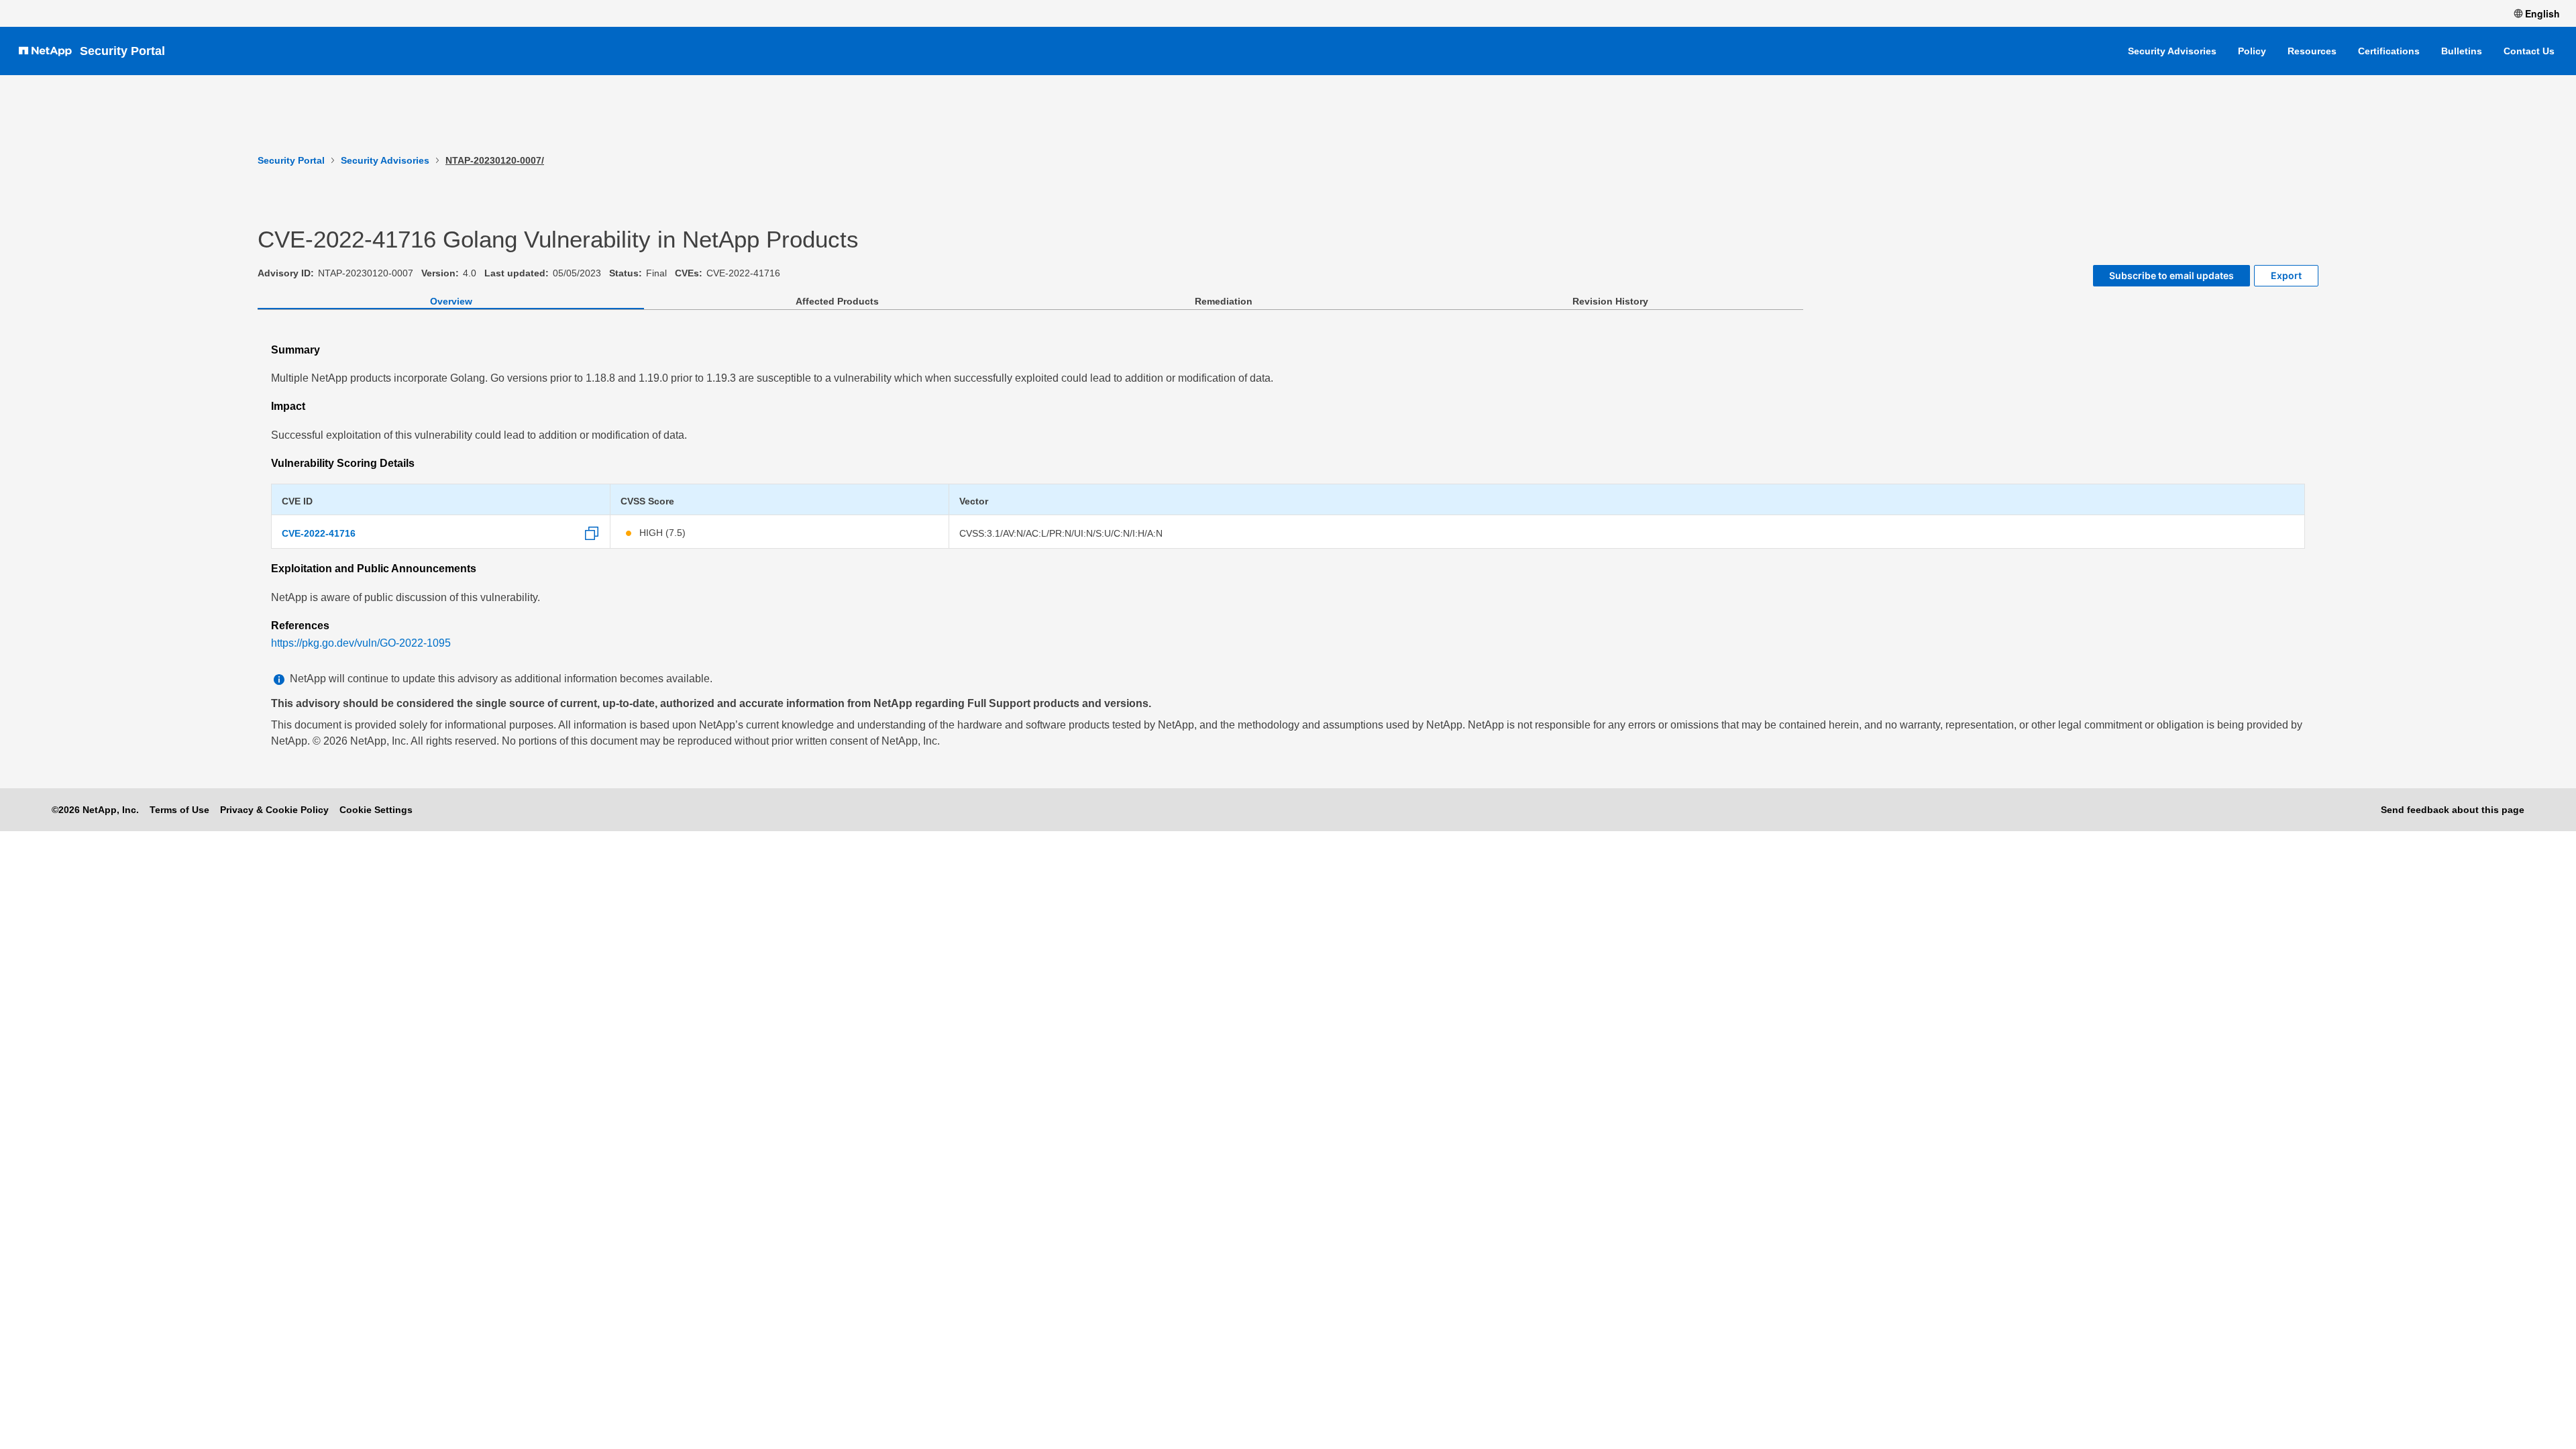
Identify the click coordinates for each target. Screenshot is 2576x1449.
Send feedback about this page (2453, 810)
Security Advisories (2172, 51)
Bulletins (2462, 51)
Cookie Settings (376, 810)
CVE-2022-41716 (319, 533)
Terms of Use (179, 810)
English (2542, 13)
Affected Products (837, 301)
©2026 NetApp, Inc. (95, 810)
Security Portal (122, 51)
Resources (2312, 51)
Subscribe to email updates (2171, 275)
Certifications (2389, 51)
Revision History (1610, 301)
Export (2286, 275)
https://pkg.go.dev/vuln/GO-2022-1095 (361, 643)
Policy (2252, 51)
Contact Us (2529, 51)
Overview (451, 301)
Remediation (1224, 301)
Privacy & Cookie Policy (274, 810)
